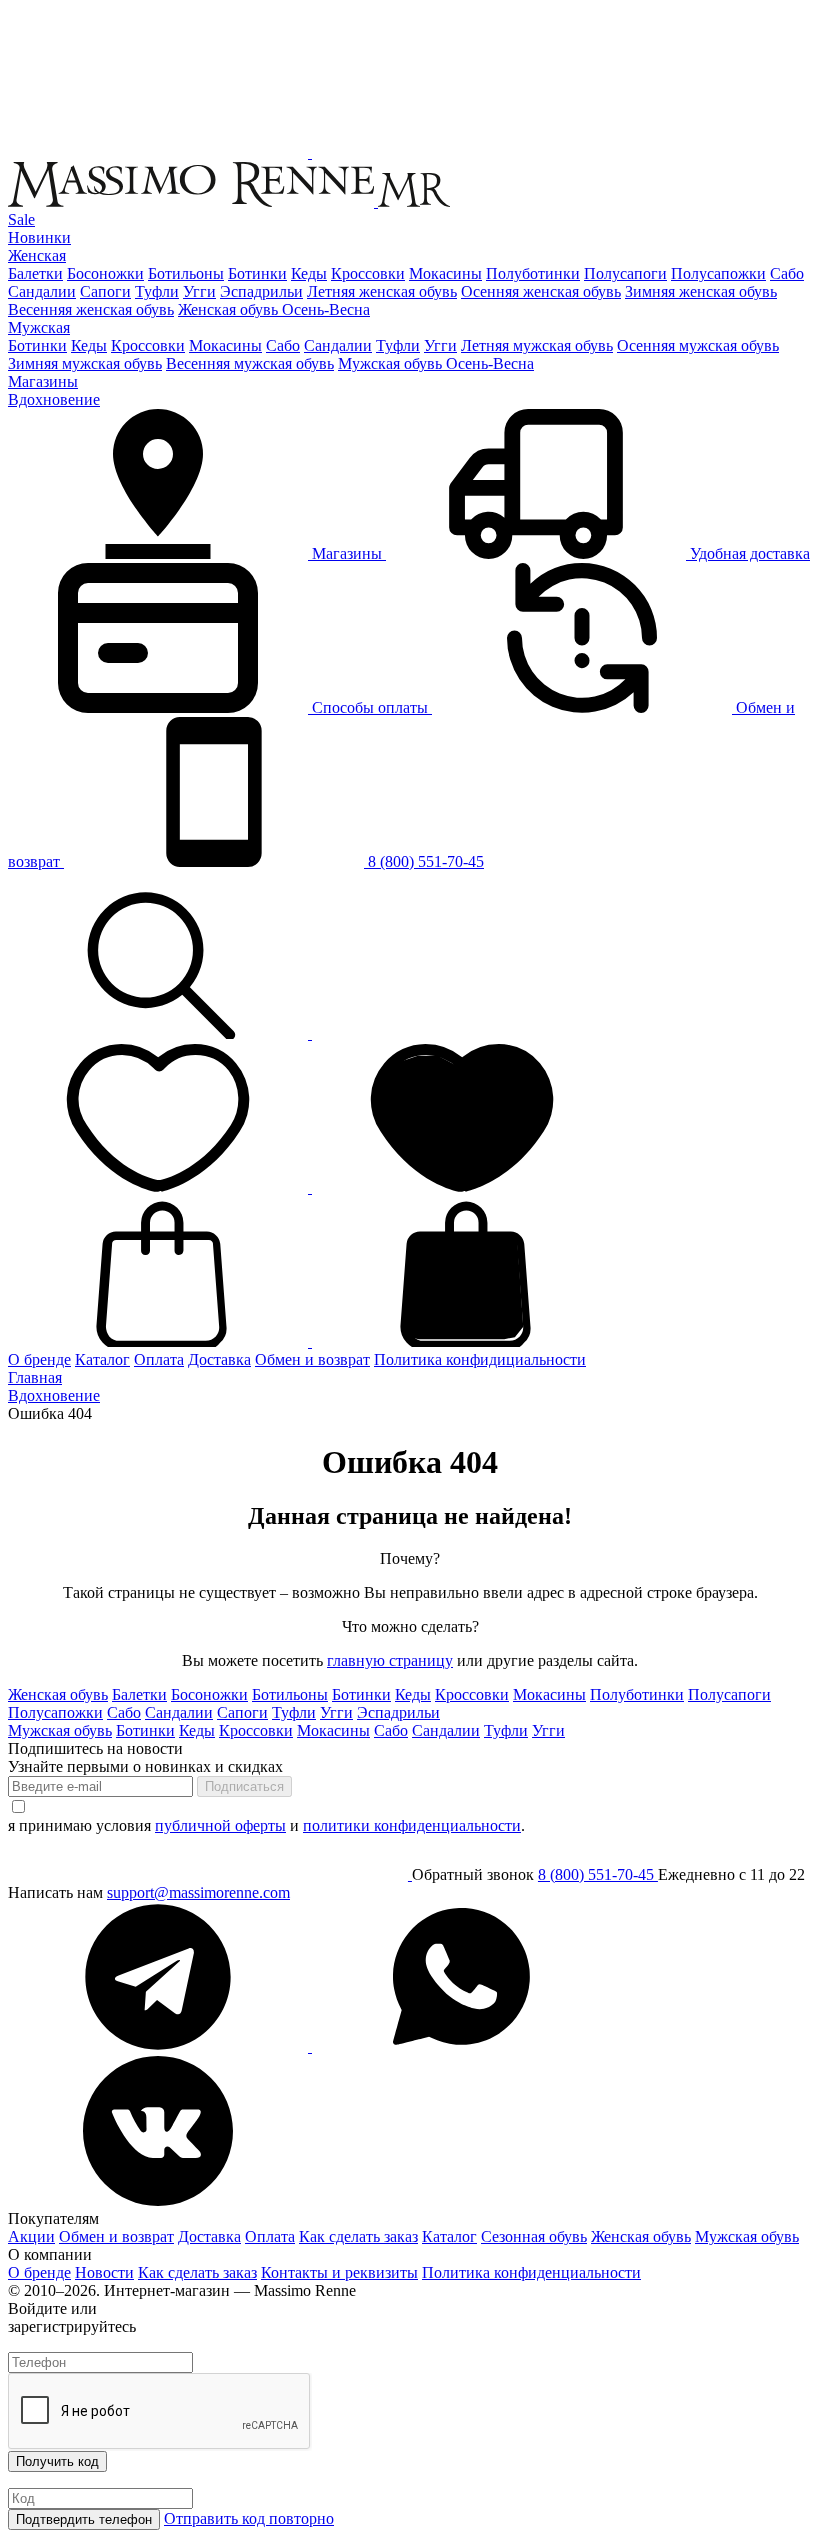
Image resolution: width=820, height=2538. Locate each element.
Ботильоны (186, 273)
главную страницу (390, 1660)
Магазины (43, 381)
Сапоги (105, 291)
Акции (31, 2236)
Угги (199, 291)
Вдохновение (54, 399)
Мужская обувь (60, 1730)
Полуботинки (533, 273)
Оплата (159, 1359)
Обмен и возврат (312, 1359)
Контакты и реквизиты (339, 2272)
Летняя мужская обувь (537, 345)
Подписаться (244, 1786)
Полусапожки (718, 273)
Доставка (219, 1359)
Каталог (102, 1359)
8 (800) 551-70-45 (424, 861)
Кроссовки (368, 273)
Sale (21, 219)
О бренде (39, 1359)
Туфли (157, 291)
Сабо (787, 273)
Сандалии (42, 291)
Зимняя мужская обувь (85, 363)
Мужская (39, 327)
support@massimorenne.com (198, 1892)
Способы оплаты (370, 707)
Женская (37, 255)
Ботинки (257, 273)
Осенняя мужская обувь (698, 345)
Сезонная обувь (534, 2236)
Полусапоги (625, 273)
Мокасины (445, 273)
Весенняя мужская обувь (250, 363)
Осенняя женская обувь (541, 291)
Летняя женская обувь (382, 291)
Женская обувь (58, 1694)
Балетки (35, 273)
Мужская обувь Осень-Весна (436, 363)
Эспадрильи (261, 291)
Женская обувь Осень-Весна (274, 309)
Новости (104, 2272)
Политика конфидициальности (480, 1359)
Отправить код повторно (249, 2518)
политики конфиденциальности (412, 1825)
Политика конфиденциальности (531, 2272)
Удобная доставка (748, 553)
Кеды (309, 273)
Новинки (39, 237)
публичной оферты (220, 1825)
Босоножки (105, 273)
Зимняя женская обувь (701, 291)
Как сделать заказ (358, 2236)
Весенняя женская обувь (91, 309)
